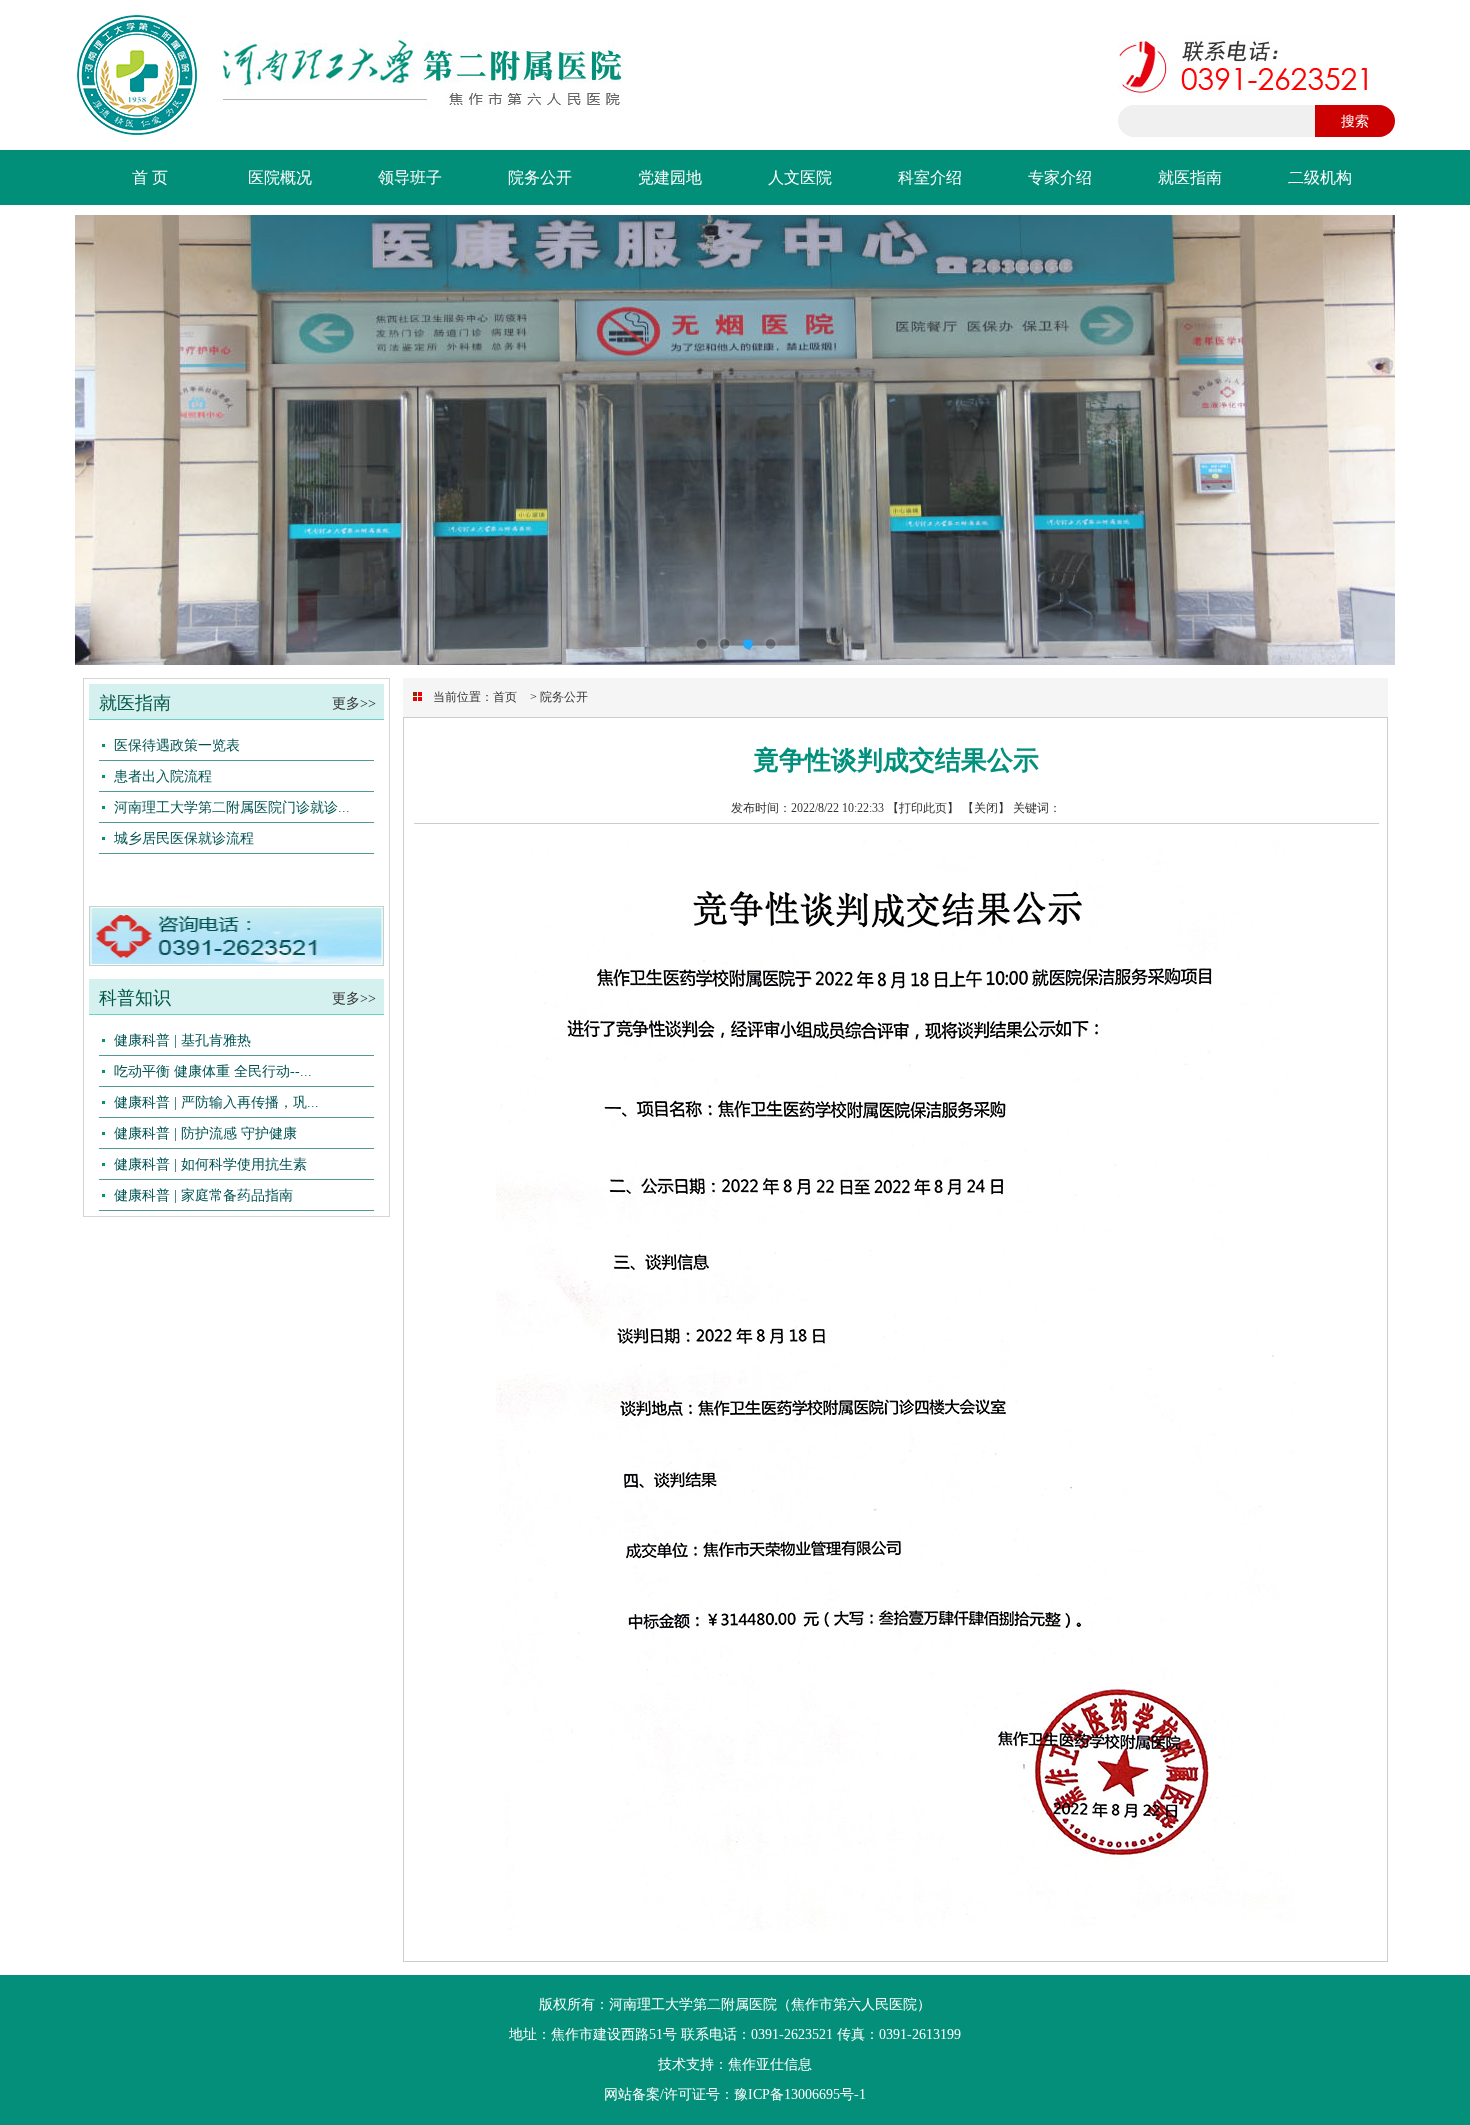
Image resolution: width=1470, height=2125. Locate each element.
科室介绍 (930, 177)
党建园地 (670, 177)
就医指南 (1190, 177)
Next (1360, 440)
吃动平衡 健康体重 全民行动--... (213, 1071)
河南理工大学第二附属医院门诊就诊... (232, 807)
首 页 (150, 177)
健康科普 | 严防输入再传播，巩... (216, 1102)
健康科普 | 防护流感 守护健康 (205, 1133)
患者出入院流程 (163, 776)
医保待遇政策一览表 (177, 745)
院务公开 (540, 177)
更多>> (358, 703)
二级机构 (1320, 177)
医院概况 (280, 177)
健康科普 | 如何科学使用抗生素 (210, 1164)
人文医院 (800, 177)
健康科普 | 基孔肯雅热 (182, 1040)
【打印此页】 (923, 808)
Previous (110, 440)
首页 (505, 697)
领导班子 (410, 177)
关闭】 (992, 808)
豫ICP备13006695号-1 (800, 2094)
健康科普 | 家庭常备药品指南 (203, 1195)
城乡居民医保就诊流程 (184, 838)
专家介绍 (1060, 177)
